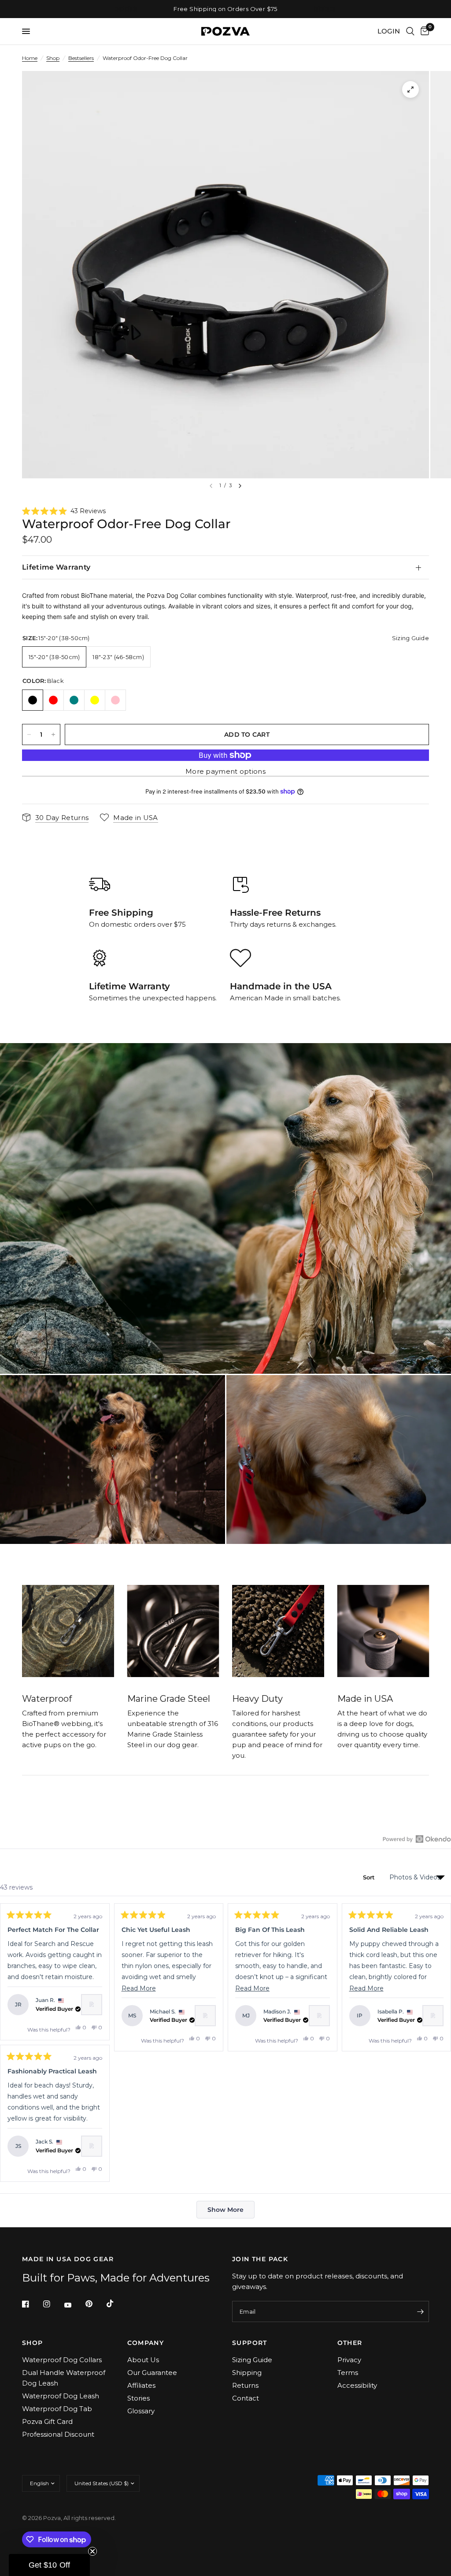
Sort (370, 1877)
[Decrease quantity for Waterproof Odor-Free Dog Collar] (29, 734)
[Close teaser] (92, 2551)
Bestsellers (81, 58)
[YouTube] (74, 2305)
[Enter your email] (420, 2311)
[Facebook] (32, 2304)
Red (53, 700)
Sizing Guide (252, 2360)
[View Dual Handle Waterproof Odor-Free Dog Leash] (92, 2005)
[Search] (410, 31)
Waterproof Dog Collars (62, 2360)
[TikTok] (116, 2304)
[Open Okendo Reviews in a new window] (417, 1839)
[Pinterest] (95, 2304)
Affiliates (141, 2385)
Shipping (247, 2373)
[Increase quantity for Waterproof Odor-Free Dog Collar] (53, 734)
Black (33, 700)
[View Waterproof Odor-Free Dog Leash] (205, 2016)
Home (30, 58)
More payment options (225, 771)
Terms (348, 2373)
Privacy (349, 2360)
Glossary (141, 2411)
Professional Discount (58, 2434)
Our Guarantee (152, 2373)
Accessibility (357, 2385)
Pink (115, 700)
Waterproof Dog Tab (57, 2409)
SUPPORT (250, 2343)
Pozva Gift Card (47, 2421)
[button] (64, 511)
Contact (246, 2398)
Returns (245, 2385)
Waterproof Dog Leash (61, 2396)
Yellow (95, 700)
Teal (74, 700)
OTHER (350, 2343)
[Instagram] (53, 2304)
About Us (143, 2360)
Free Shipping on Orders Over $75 (225, 9)
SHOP (33, 2343)
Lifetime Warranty (56, 567)
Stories (139, 2398)
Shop (53, 58)
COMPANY (146, 2343)
